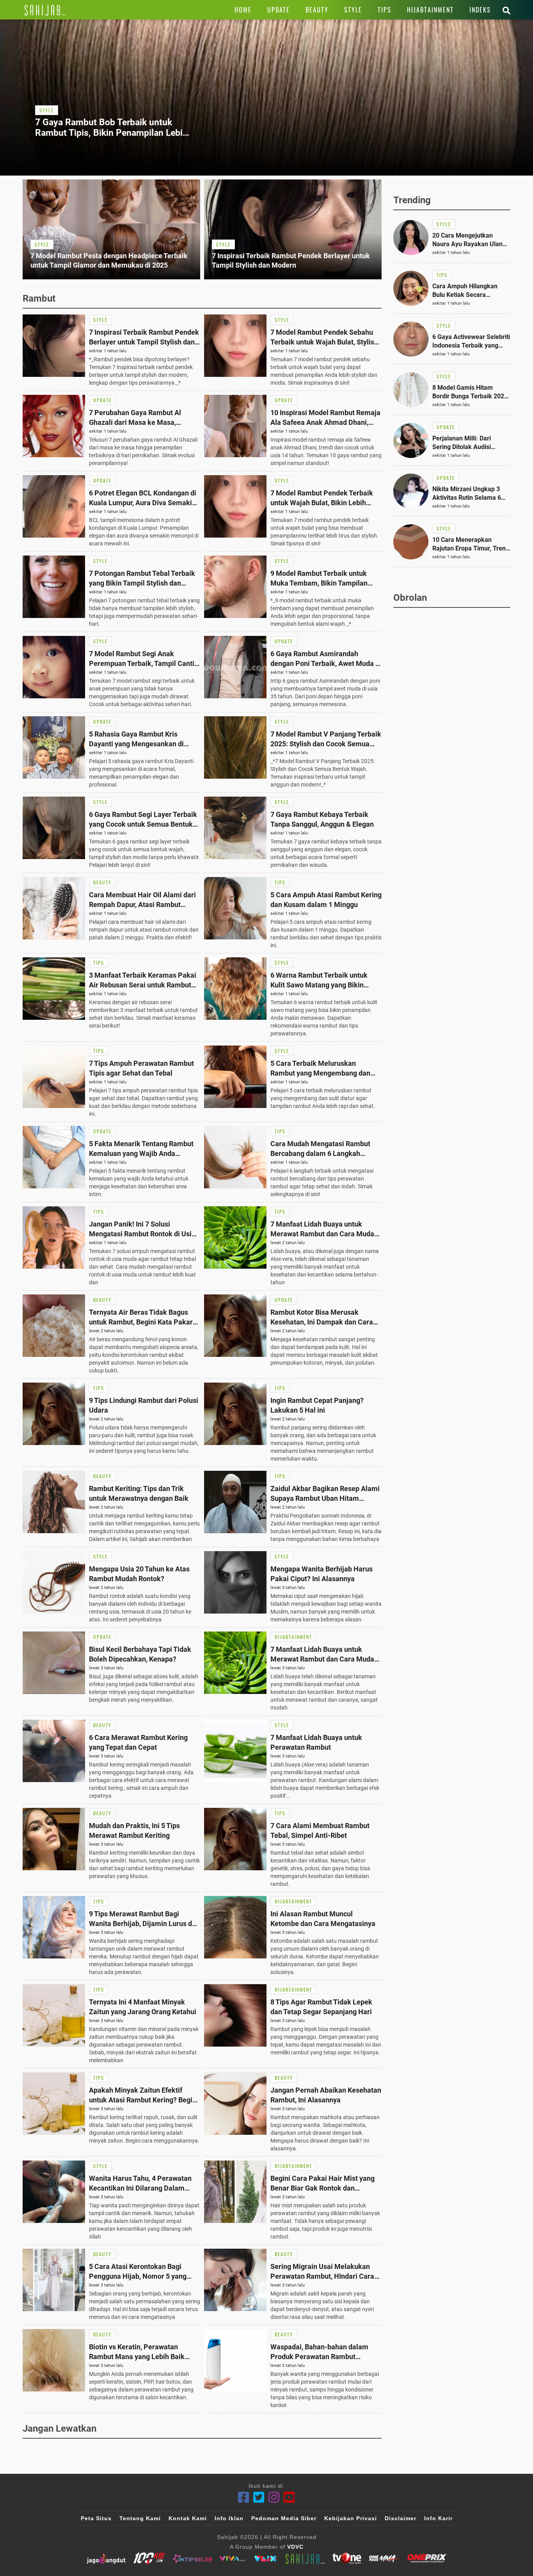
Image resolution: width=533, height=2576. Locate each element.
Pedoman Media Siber (284, 2518)
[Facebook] (244, 2497)
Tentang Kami (140, 2518)
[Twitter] (259, 2497)
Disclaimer (401, 2518)
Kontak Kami (188, 2518)
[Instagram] (274, 2497)
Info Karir (438, 2518)
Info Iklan (229, 2518)
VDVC (295, 2547)
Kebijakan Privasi (351, 2518)
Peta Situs (96, 2518)
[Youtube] (289, 2497)
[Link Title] (45, 10)
